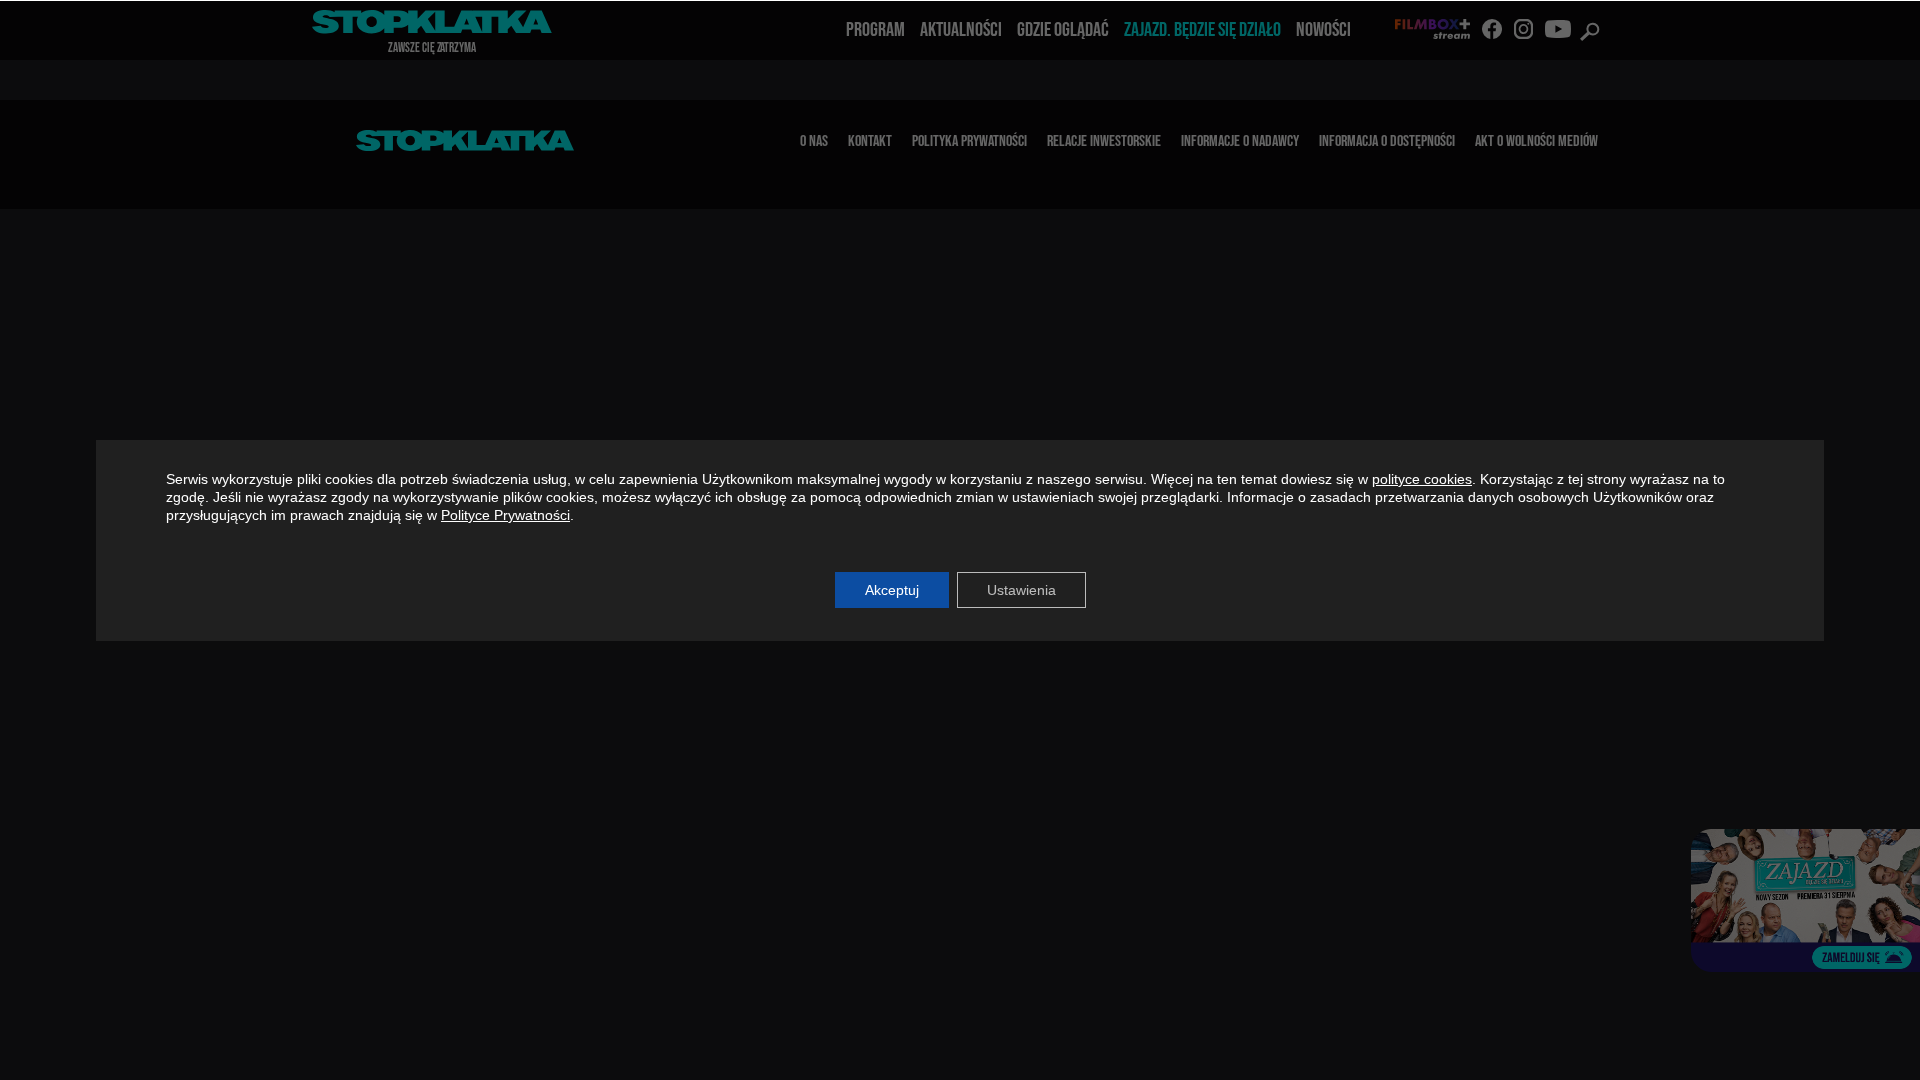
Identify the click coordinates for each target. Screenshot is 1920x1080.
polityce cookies (1422, 479)
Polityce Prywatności (505, 515)
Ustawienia (1021, 590)
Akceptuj (892, 590)
